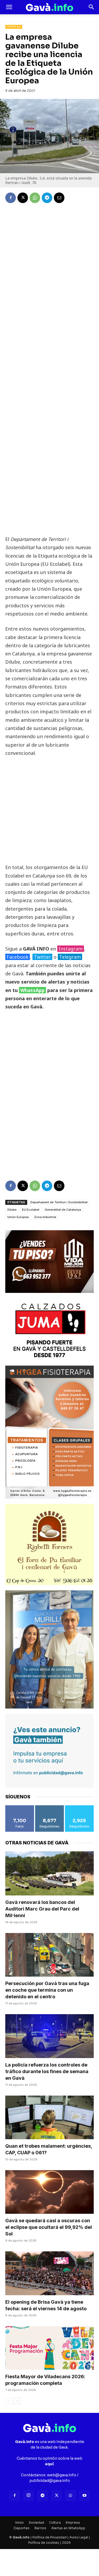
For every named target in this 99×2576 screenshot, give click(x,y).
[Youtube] (84, 2496)
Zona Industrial (45, 1217)
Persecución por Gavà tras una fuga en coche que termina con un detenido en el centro (47, 1990)
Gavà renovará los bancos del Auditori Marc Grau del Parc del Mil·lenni (42, 1909)
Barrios (40, 2528)
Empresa (14, 27)
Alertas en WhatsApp (68, 2528)
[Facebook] (11, 198)
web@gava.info (62, 2475)
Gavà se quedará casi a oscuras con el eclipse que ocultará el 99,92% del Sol (49, 2227)
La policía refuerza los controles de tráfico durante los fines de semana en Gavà (47, 2071)
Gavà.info (21, 2537)
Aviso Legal (79, 2537)
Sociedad (36, 2522)
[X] (23, 198)
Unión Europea (18, 1217)
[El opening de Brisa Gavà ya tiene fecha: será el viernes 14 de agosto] (49, 2273)
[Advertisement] (50, 453)
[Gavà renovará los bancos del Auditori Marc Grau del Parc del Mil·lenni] (49, 1873)
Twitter (42, 957)
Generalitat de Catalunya (63, 1210)
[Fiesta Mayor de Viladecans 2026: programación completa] (49, 2348)
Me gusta (20, 1807)
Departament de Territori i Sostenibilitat (59, 1202)
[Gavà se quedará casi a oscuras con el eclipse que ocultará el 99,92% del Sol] (49, 2192)
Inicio (20, 2522)
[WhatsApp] (35, 198)
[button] (9, 7)
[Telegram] (47, 198)
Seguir (50, 1807)
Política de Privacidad (49, 2537)
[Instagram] (29, 2496)
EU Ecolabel (31, 1210)
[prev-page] (9, 2401)
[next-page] (17, 2401)
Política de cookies (44, 2543)
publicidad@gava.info (50, 2481)
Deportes (22, 2528)
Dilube (12, 1210)
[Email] (59, 198)
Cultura (55, 2522)
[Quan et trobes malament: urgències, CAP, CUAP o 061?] (49, 2117)
